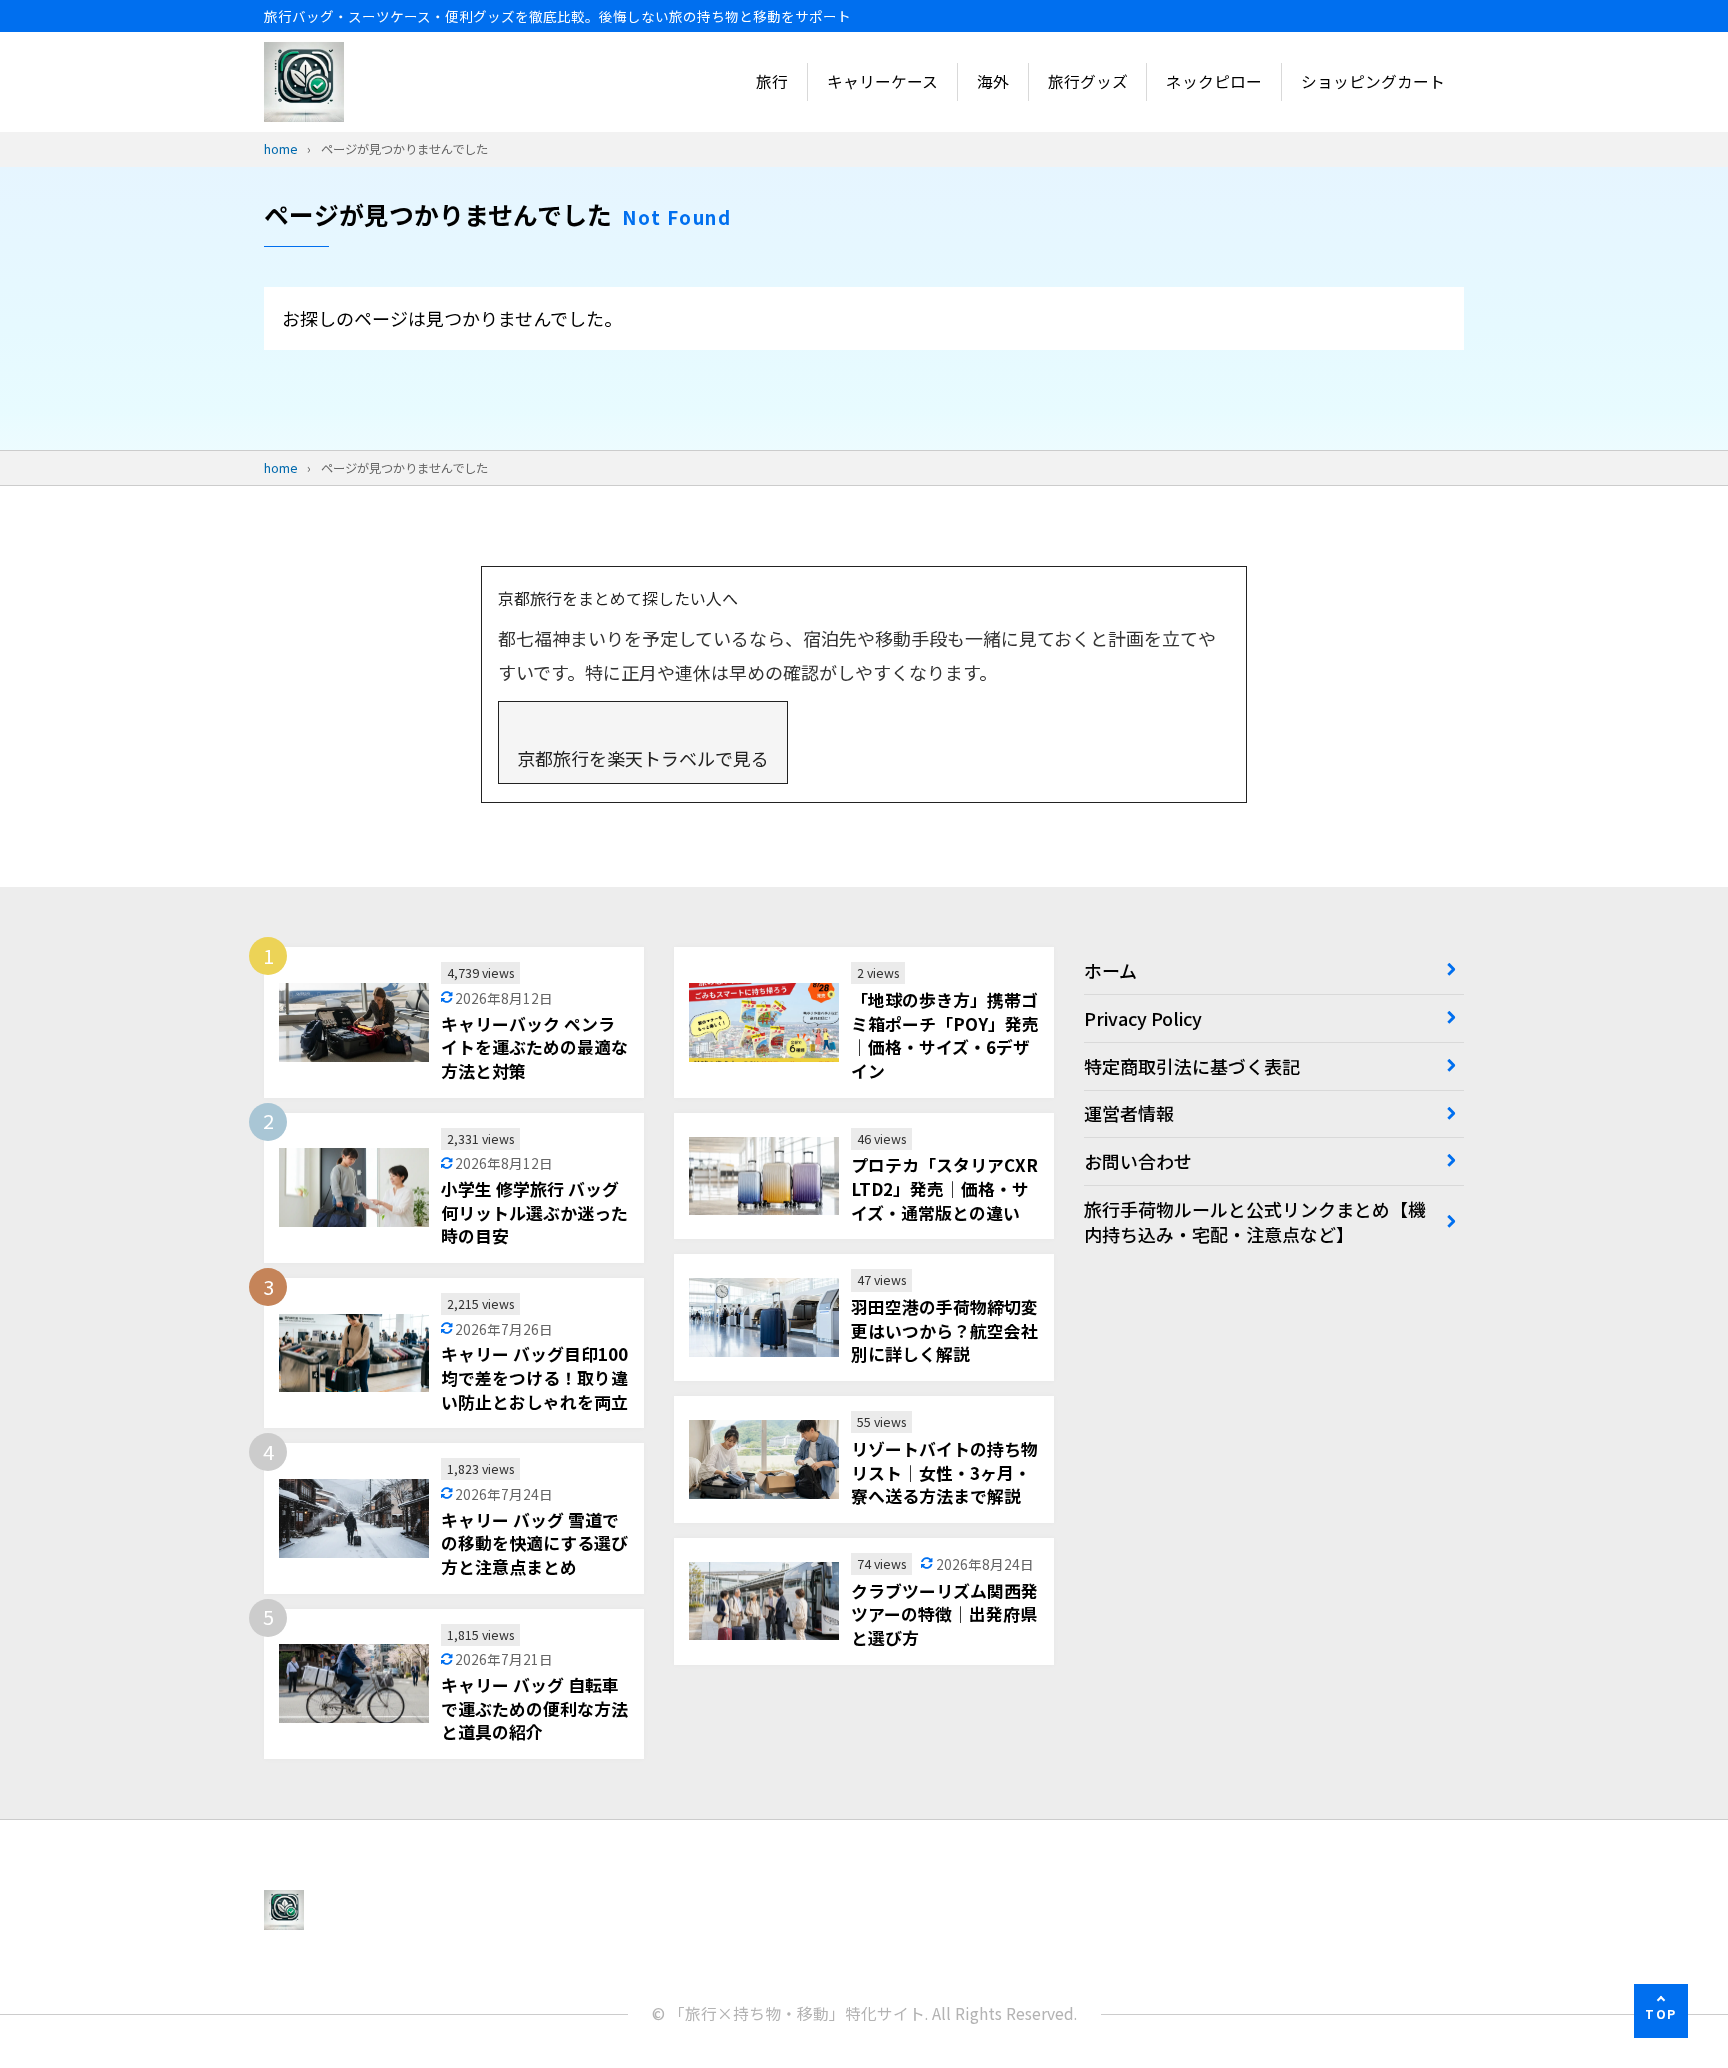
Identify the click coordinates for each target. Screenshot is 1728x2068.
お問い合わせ (1138, 1161)
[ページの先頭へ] (1661, 2011)
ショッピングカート (1373, 81)
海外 (993, 81)
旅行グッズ (1088, 81)
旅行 (772, 81)
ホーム (1110, 970)
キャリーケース (882, 81)
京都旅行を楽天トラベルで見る (643, 758)
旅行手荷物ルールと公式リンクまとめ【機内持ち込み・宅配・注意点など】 (1255, 1221)
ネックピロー (1214, 81)
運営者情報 (1129, 1113)
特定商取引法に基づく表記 (1192, 1066)
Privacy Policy (1143, 1018)
